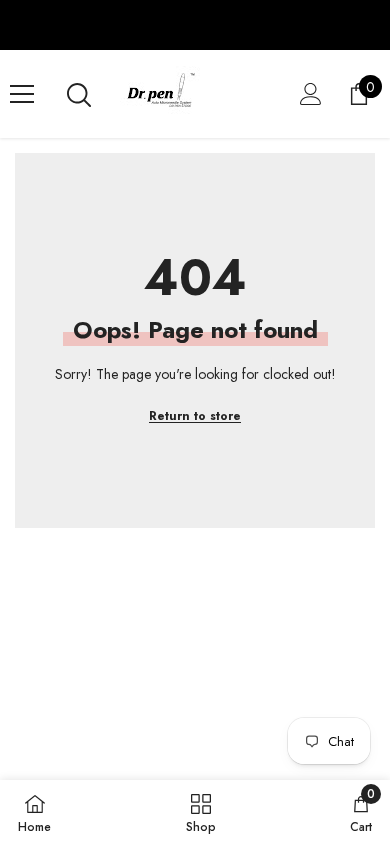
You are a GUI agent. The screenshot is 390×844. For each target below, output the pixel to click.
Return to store (195, 416)
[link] (361, 812)
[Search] (79, 95)
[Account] (311, 94)
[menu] (22, 94)
